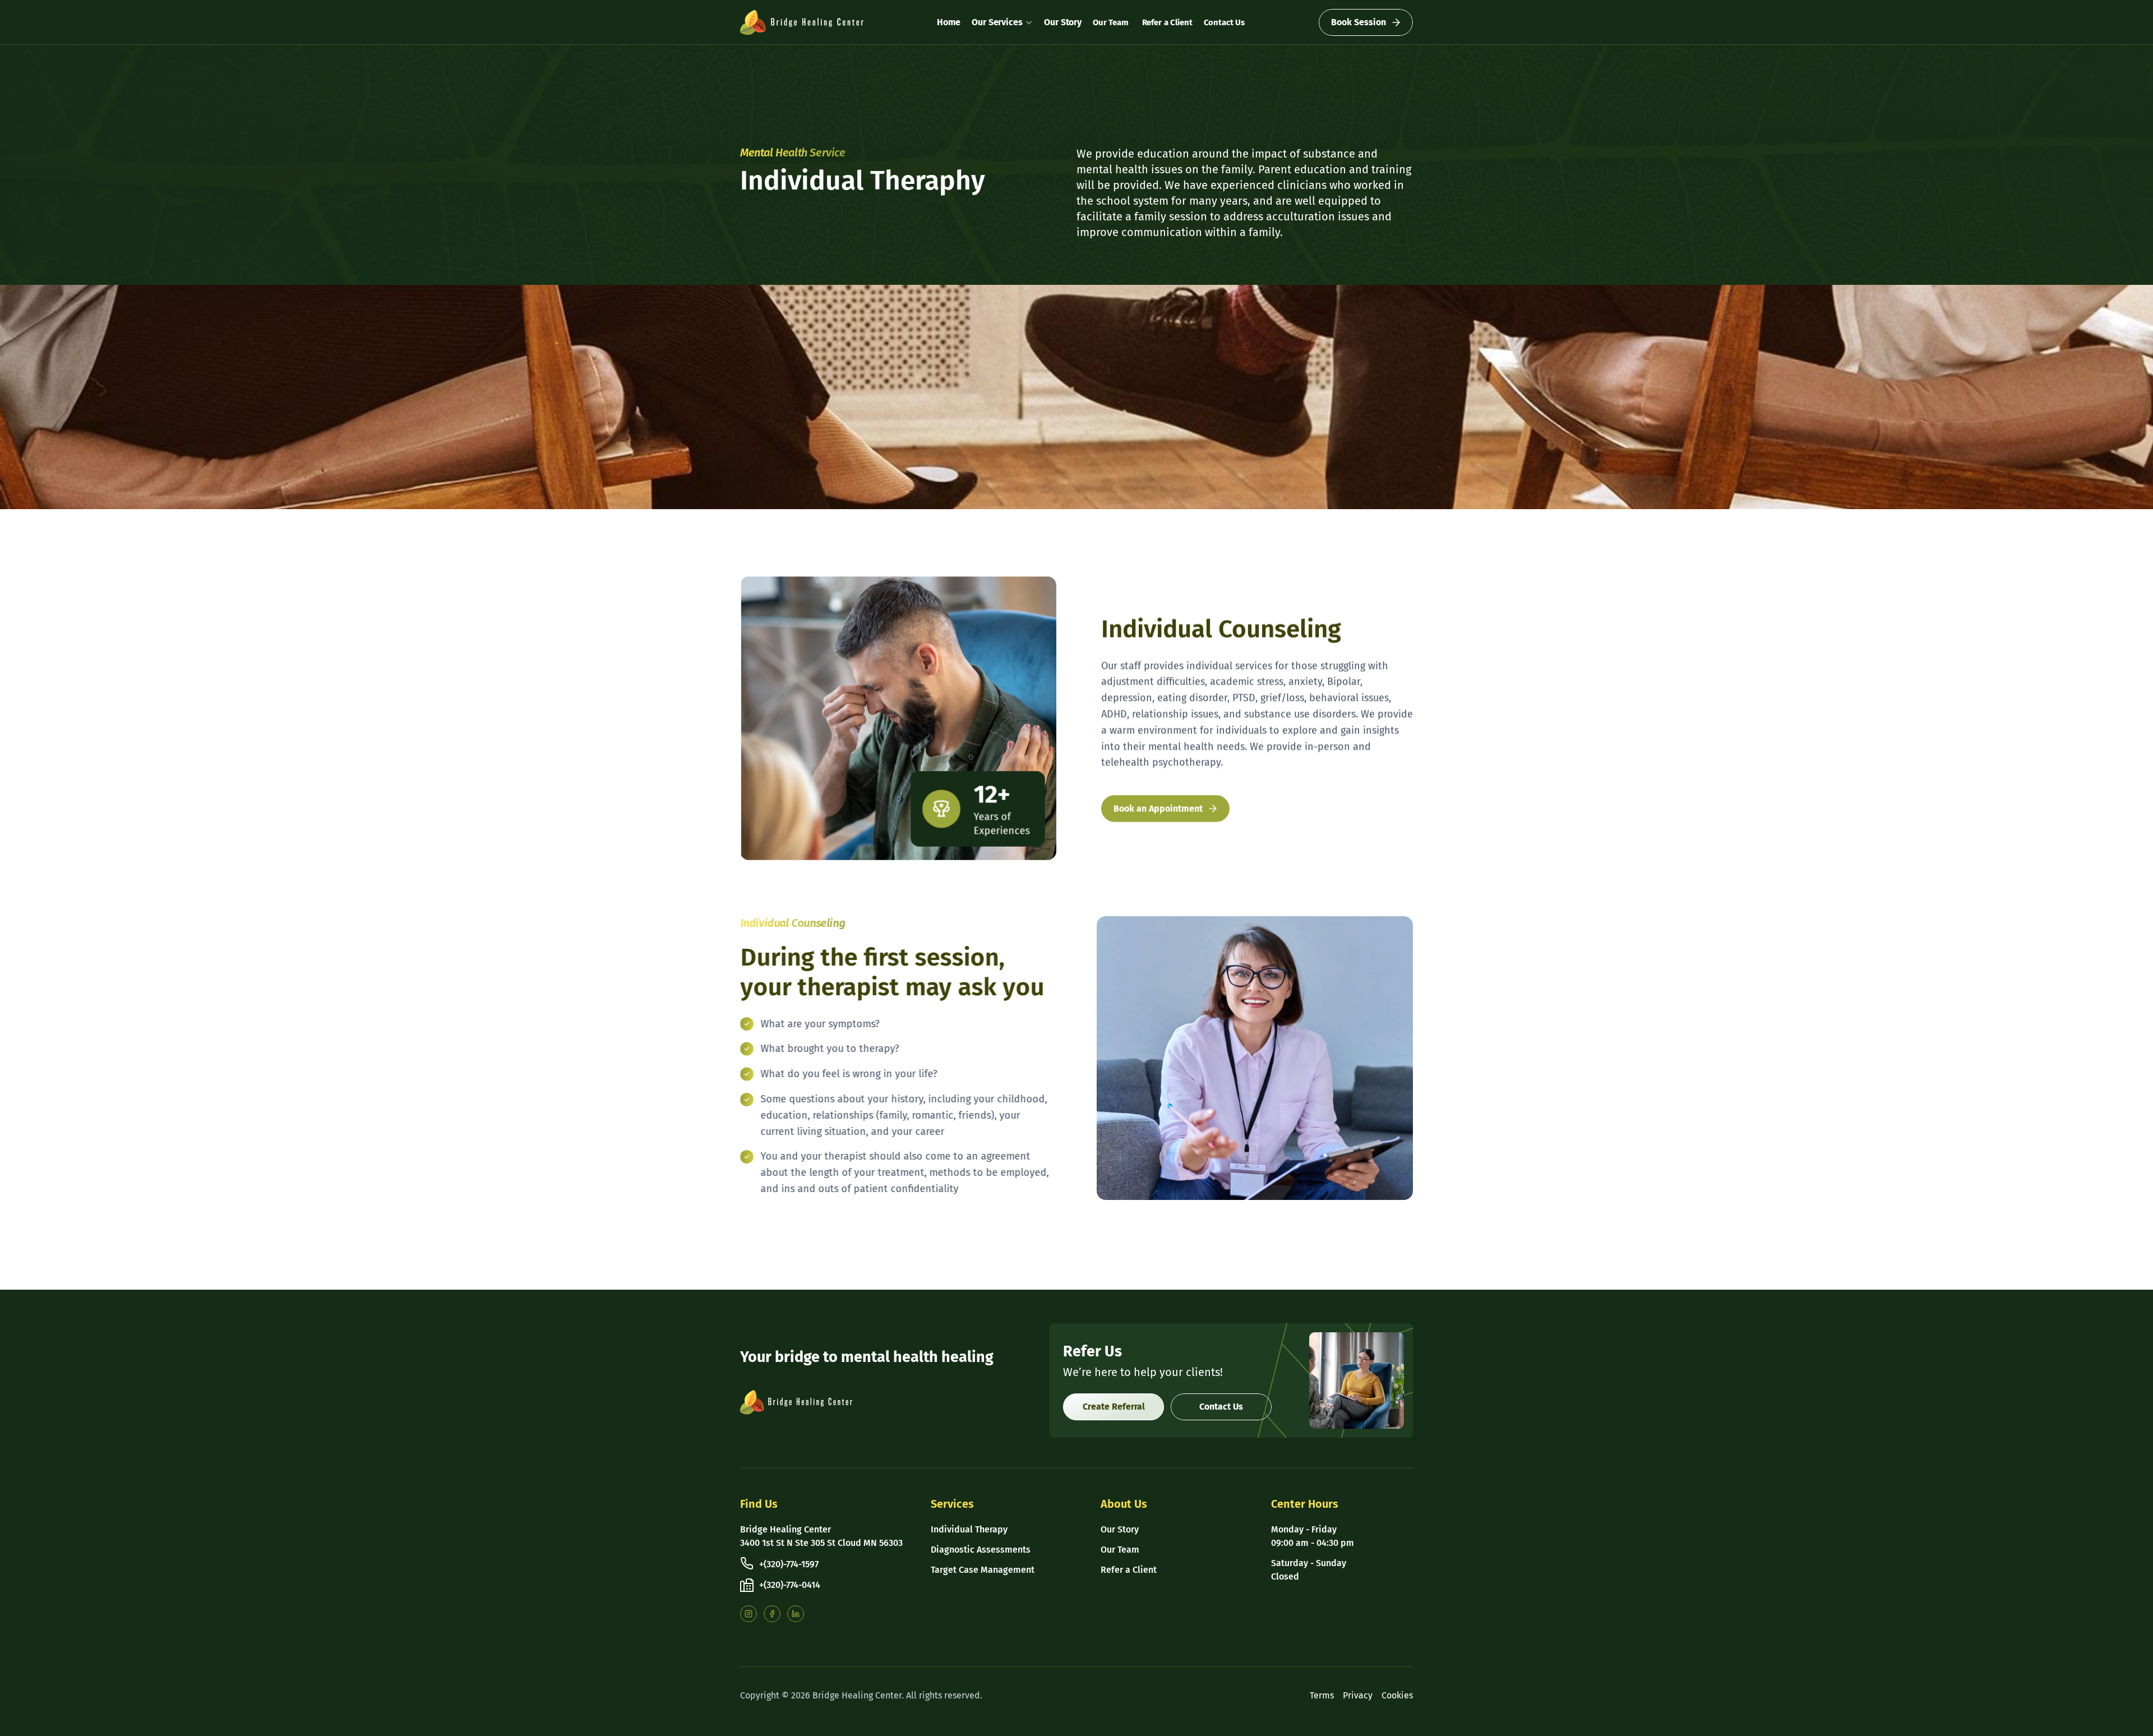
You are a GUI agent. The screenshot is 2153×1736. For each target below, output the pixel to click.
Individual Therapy (969, 1529)
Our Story (1063, 22)
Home (949, 22)
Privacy (1358, 1695)
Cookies (1397, 1695)
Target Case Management (983, 1570)
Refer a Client (1166, 22)
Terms (1322, 1695)
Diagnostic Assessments (981, 1550)
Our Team (1111, 22)
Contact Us (1225, 22)
